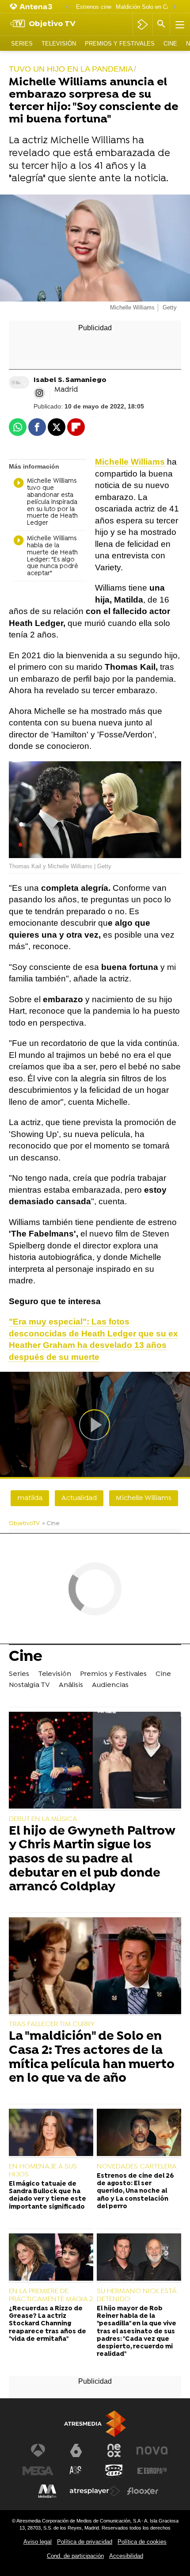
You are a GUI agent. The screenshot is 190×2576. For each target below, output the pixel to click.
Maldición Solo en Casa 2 (148, 7)
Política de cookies (142, 2542)
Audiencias (110, 1685)
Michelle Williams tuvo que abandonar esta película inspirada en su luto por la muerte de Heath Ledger (52, 502)
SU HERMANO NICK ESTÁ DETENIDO (137, 2295)
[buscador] (161, 24)
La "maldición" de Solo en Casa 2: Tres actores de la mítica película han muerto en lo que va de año (92, 2058)
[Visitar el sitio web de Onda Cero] (114, 2471)
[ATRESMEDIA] (95, 2424)
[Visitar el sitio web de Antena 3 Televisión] (38, 2450)
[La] (95, 1967)
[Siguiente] (175, 7)
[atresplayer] (142, 24)
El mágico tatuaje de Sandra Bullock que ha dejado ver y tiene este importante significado (47, 2196)
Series (22, 44)
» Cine (51, 1524)
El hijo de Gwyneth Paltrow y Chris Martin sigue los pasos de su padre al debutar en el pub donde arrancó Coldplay (92, 1860)
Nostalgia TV (29, 1685)
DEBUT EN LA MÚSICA (43, 1819)
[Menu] (179, 24)
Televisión (59, 44)
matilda (30, 1498)
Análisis (71, 1685)
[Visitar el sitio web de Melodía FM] (47, 2491)
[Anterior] (67, 7)
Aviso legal (38, 2542)
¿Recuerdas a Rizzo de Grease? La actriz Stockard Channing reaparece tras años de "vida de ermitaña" (47, 2324)
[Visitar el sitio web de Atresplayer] (95, 2491)
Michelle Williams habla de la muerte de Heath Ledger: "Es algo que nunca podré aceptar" (53, 556)
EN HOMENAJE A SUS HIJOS (43, 2171)
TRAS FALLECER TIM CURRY (52, 2024)
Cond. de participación (75, 2556)
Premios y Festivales (120, 44)
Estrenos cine (94, 7)
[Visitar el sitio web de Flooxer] (143, 2491)
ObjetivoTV (24, 1524)
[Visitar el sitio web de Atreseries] (76, 2471)
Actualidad (79, 1498)
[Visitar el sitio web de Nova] (152, 2450)
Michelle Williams (144, 1498)
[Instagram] (39, 393)
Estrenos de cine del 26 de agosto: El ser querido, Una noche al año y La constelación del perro (135, 2191)
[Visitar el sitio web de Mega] (38, 2471)
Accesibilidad (126, 2556)
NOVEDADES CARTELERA (137, 2167)
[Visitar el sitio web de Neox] (114, 2450)
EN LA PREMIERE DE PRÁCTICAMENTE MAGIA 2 (51, 2295)
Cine (170, 44)
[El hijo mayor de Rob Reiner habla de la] (139, 2258)
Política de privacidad (85, 2542)
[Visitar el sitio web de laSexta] (76, 2450)
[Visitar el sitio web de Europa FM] (152, 2471)
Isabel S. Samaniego (70, 380)
